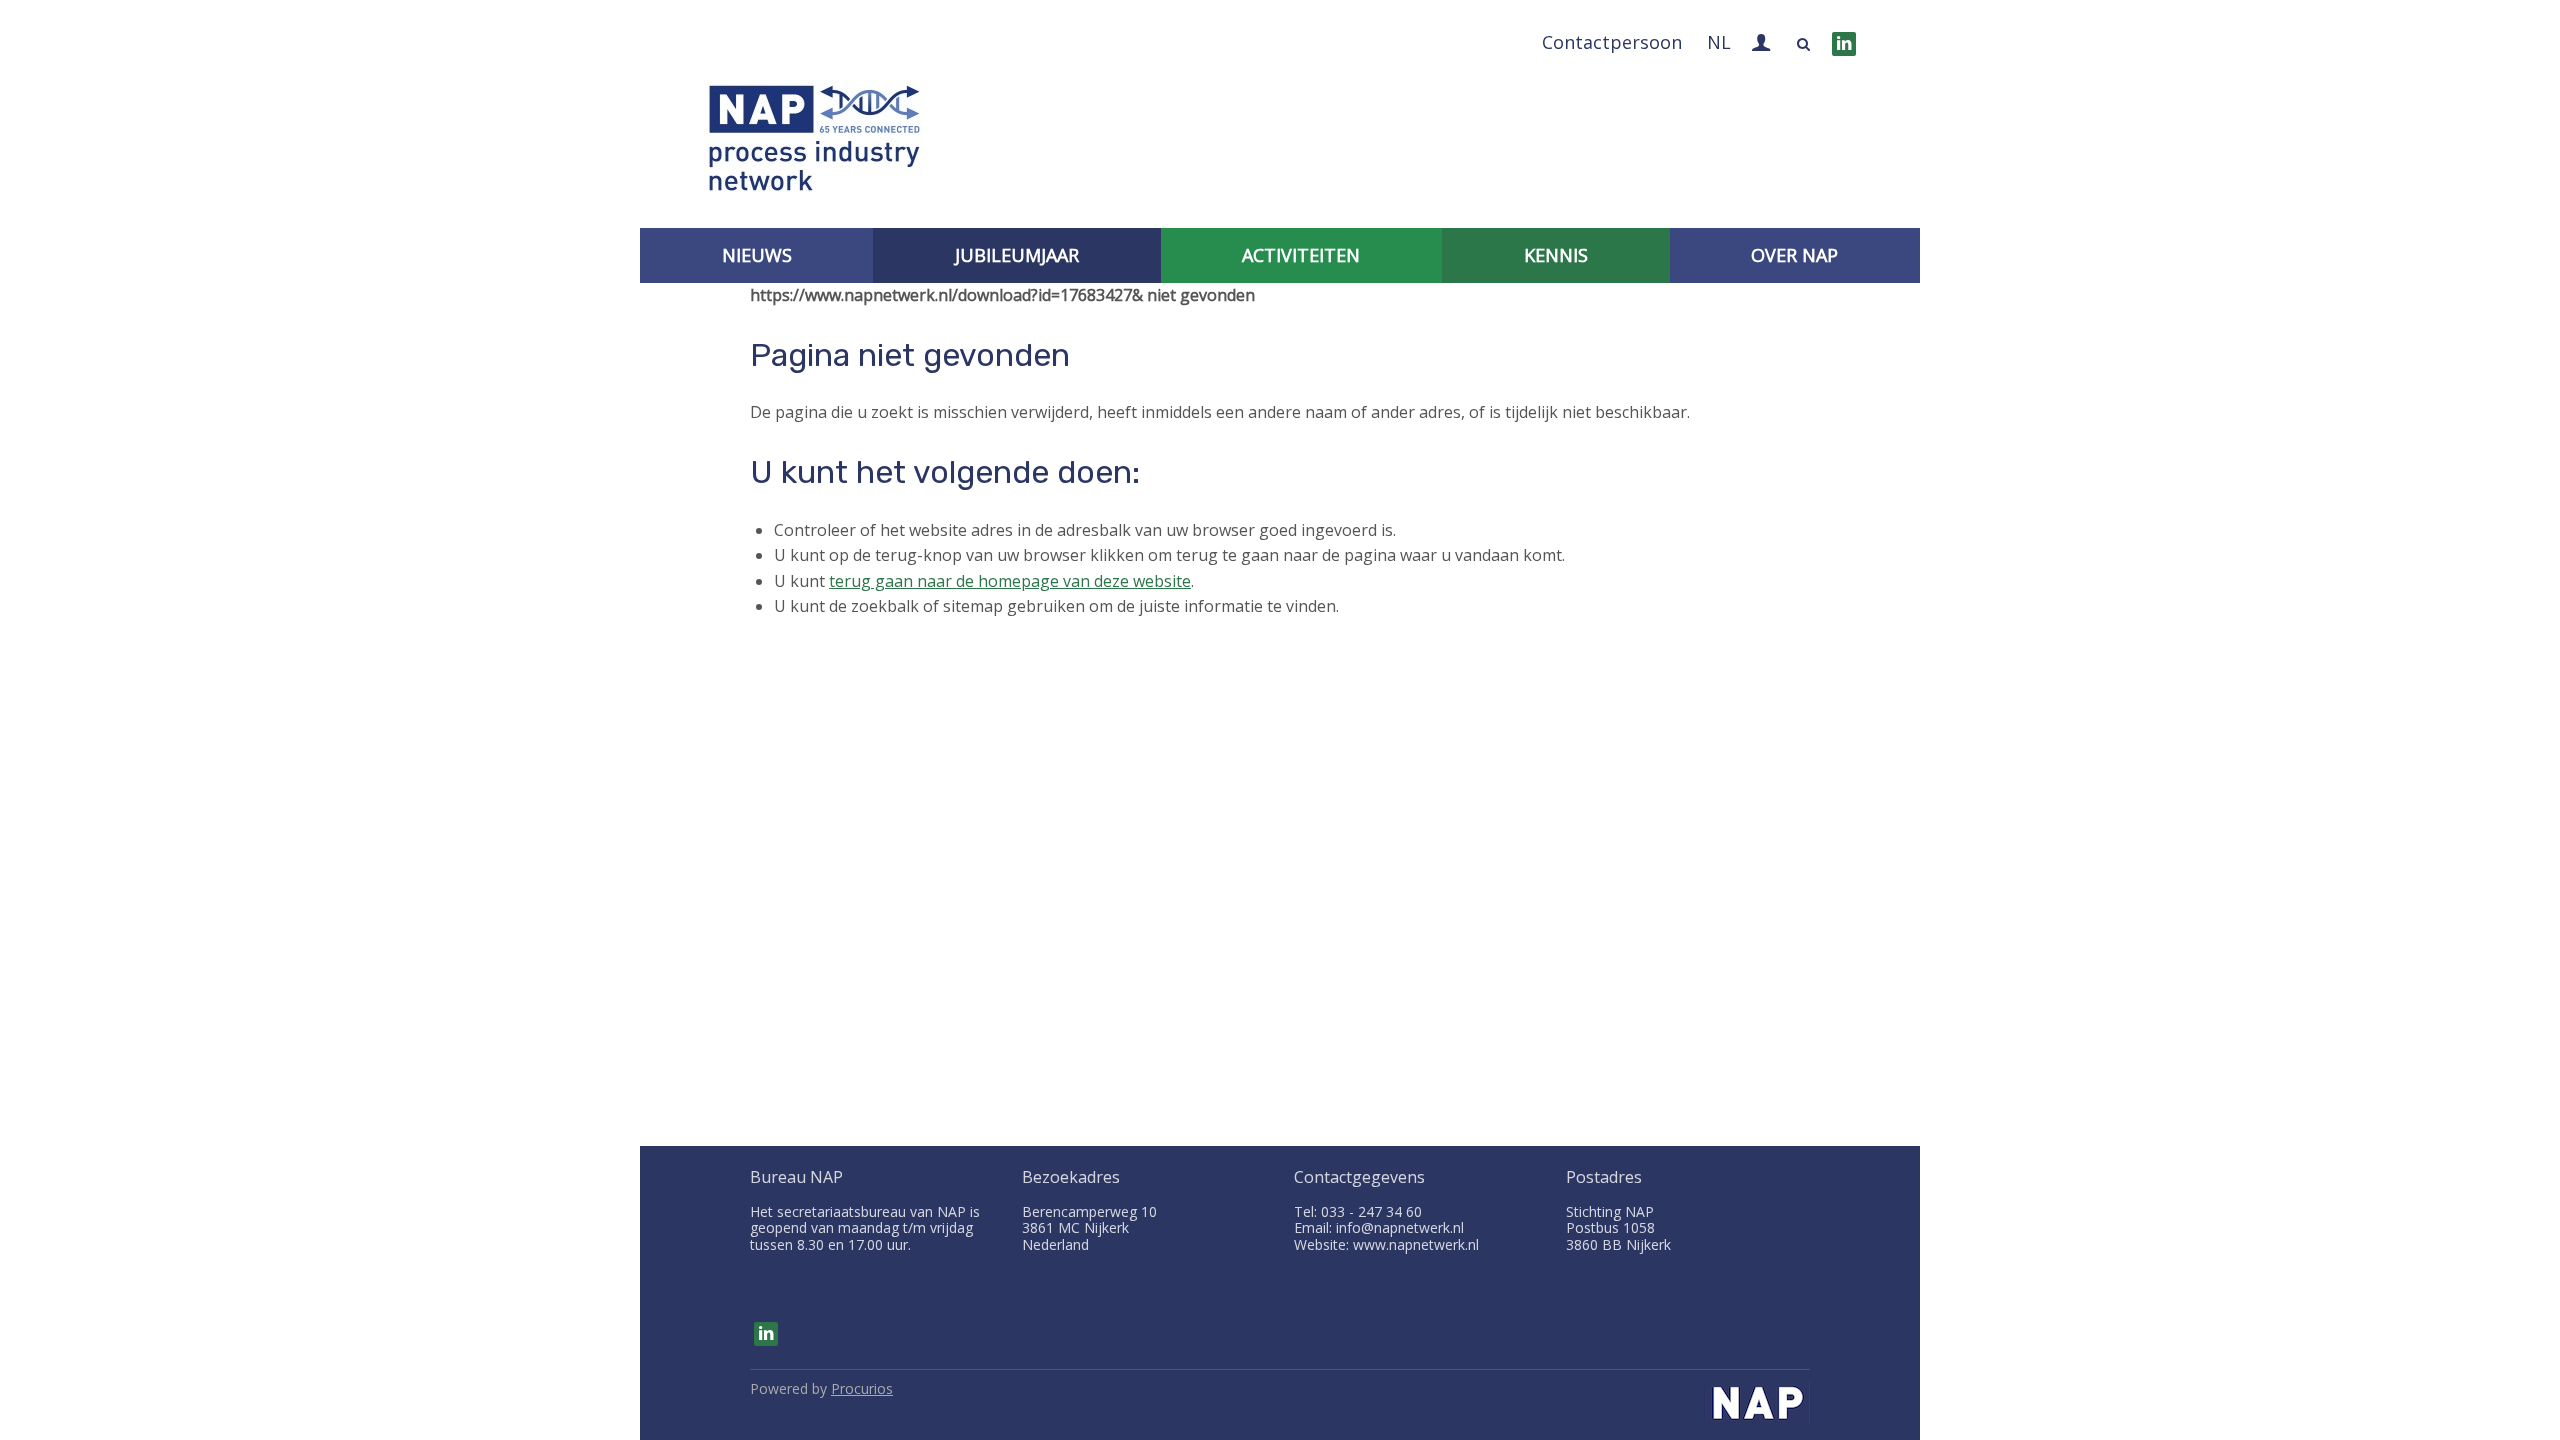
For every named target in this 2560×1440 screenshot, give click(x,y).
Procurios (862, 1388)
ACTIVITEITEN (1301, 255)
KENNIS (1556, 255)
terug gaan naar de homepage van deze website (1010, 581)
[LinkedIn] (1844, 44)
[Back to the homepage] (814, 142)
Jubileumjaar (1017, 255)
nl (1719, 42)
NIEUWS (757, 255)
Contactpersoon (1612, 42)
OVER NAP (1794, 255)
